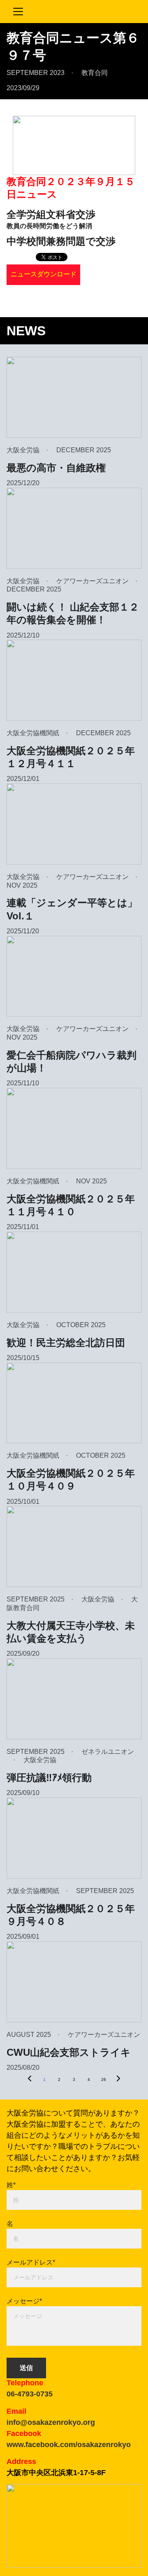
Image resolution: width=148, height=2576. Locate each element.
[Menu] (18, 12)
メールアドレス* (31, 2262)
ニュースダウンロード (44, 274)
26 (104, 2079)
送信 (26, 2368)
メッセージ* (24, 2301)
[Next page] (118, 2080)
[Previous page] (30, 2080)
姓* (11, 2185)
